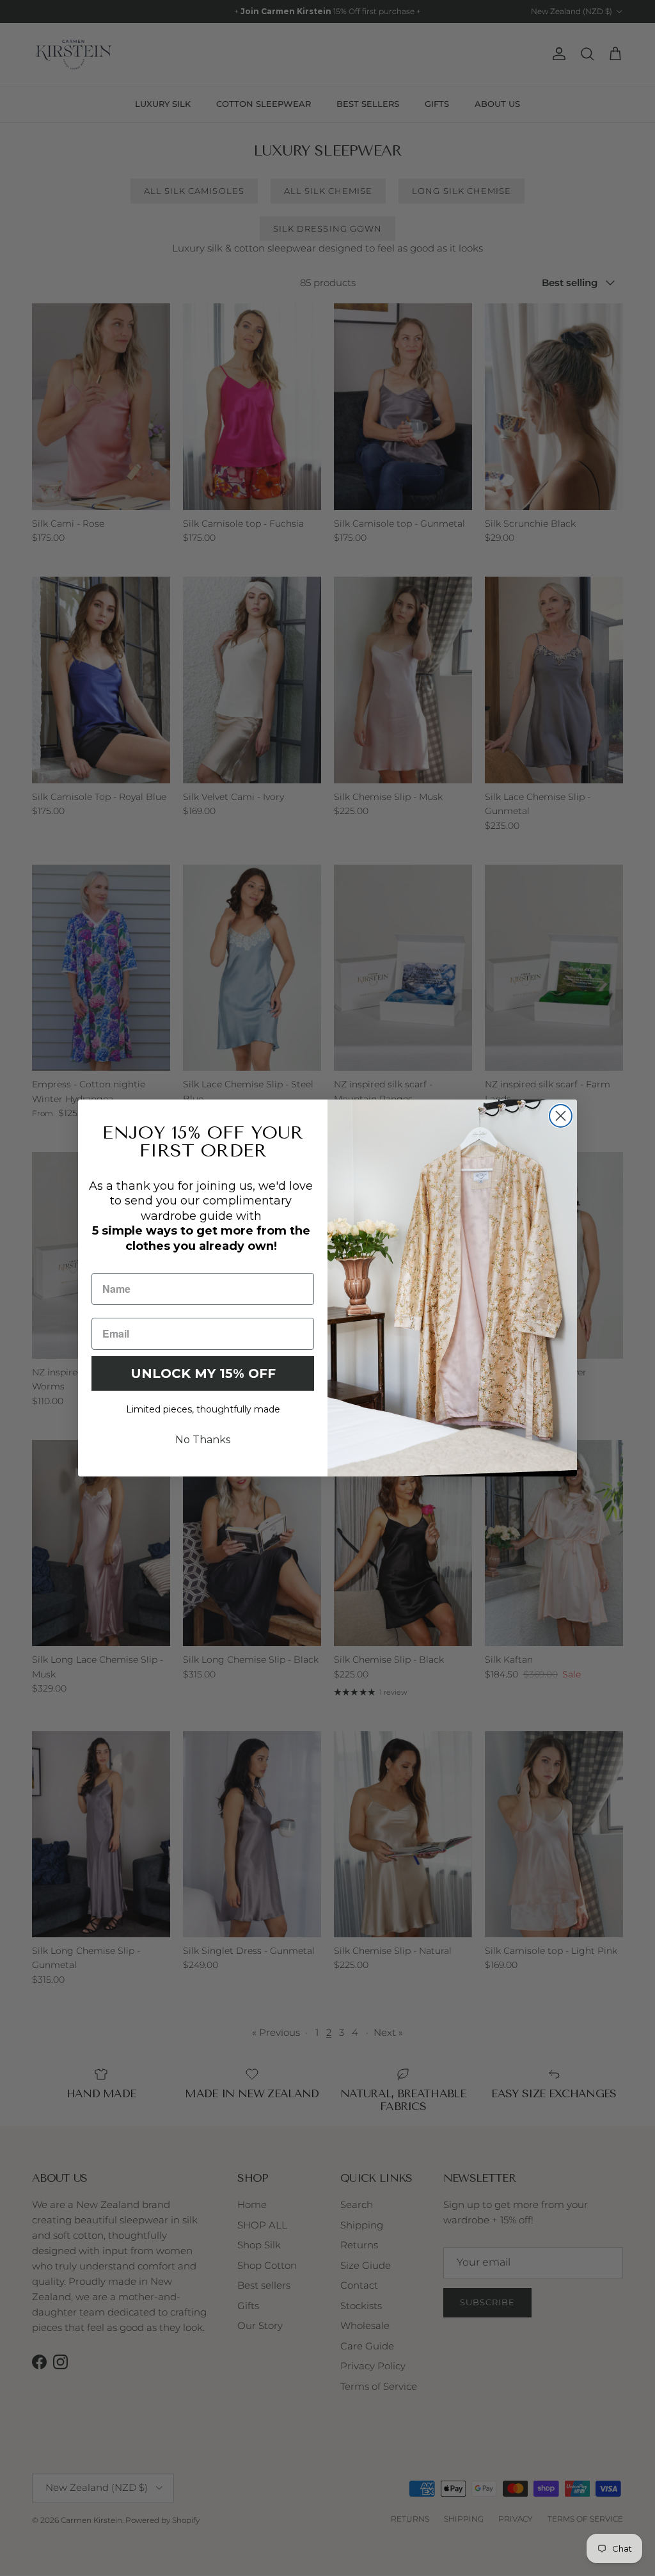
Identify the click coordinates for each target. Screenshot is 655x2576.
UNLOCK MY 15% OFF (203, 1373)
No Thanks (203, 1440)
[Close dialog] (561, 1116)
